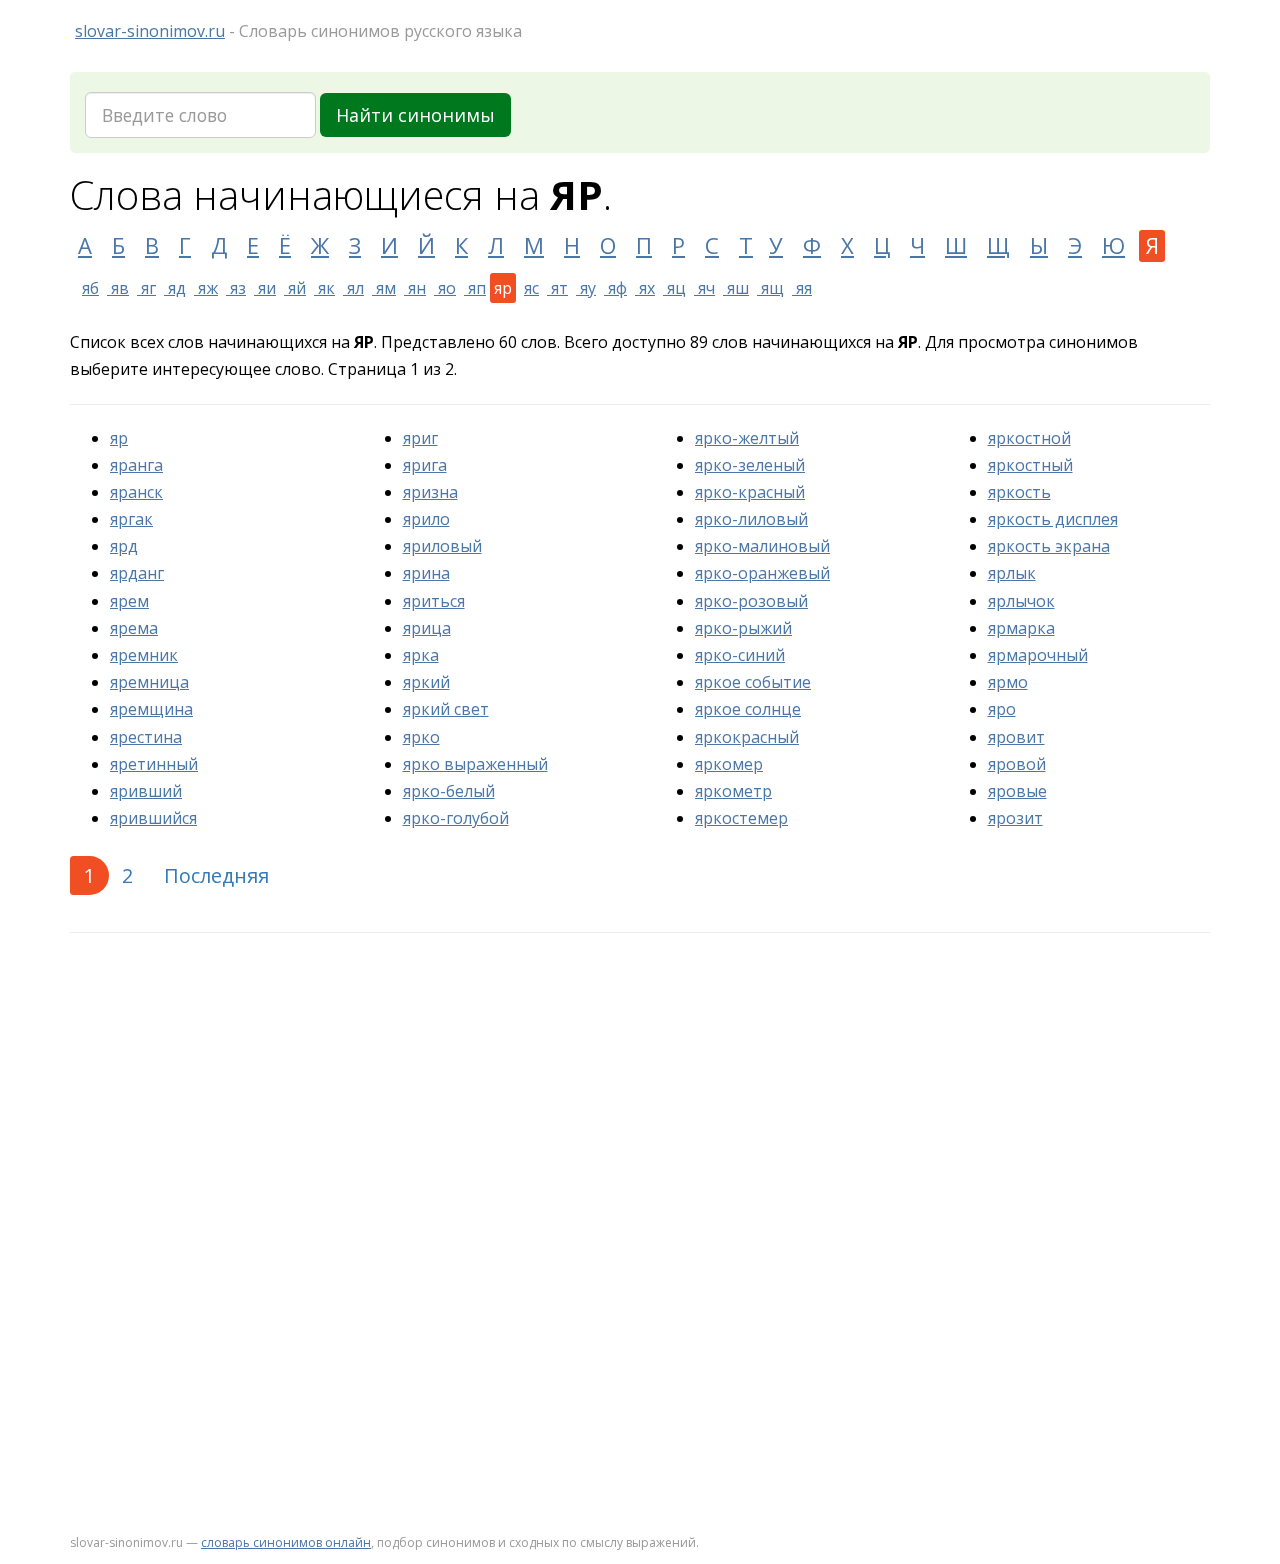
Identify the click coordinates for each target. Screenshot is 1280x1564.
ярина (426, 573)
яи (265, 288)
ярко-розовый (751, 601)
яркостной (1029, 438)
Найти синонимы (415, 115)
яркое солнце (748, 709)
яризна (430, 492)
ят (557, 288)
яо (445, 288)
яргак (131, 519)
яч (704, 288)
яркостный (1030, 465)
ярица (427, 628)
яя (802, 288)
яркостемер (741, 818)
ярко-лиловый (751, 519)
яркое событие (753, 682)
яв (118, 288)
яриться (434, 601)
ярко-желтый (747, 438)
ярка (421, 655)
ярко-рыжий (743, 628)
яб (90, 288)
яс (531, 288)
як (324, 288)
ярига (425, 465)
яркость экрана (1049, 546)
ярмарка (1021, 628)
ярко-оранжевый (762, 573)
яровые (1017, 791)
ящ (770, 288)
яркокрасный (747, 737)
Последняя (216, 875)
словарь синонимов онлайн (286, 1542)
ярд (124, 546)
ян (415, 288)
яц (674, 288)
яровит (1016, 737)
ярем (129, 601)
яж (206, 288)
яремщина (151, 709)
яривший (146, 791)
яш (736, 288)
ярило (426, 519)
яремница (149, 682)
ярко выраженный (475, 764)
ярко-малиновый (762, 546)
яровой (1017, 764)
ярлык (1012, 573)
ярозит (1015, 818)
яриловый (442, 546)
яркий (426, 682)
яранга (136, 465)
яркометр (733, 791)
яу (586, 288)
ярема (134, 628)
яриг (420, 438)
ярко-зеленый (750, 465)
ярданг (137, 573)
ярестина (146, 737)
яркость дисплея (1053, 519)
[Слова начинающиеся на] (74, 288)
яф (615, 288)
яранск (136, 492)
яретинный (154, 764)
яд (175, 288)
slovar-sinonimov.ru (150, 31)
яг (146, 288)
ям (384, 288)
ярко (421, 737)
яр (119, 438)
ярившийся (153, 818)
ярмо (1008, 682)
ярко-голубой (456, 818)
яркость (1019, 492)
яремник (144, 655)
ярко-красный (750, 492)
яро (1002, 709)
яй (295, 288)
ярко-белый (449, 791)
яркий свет (446, 709)
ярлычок (1021, 601)
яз (236, 288)
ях (645, 288)
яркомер (729, 764)
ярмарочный (1038, 655)
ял (353, 288)
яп (475, 288)
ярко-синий (740, 655)
